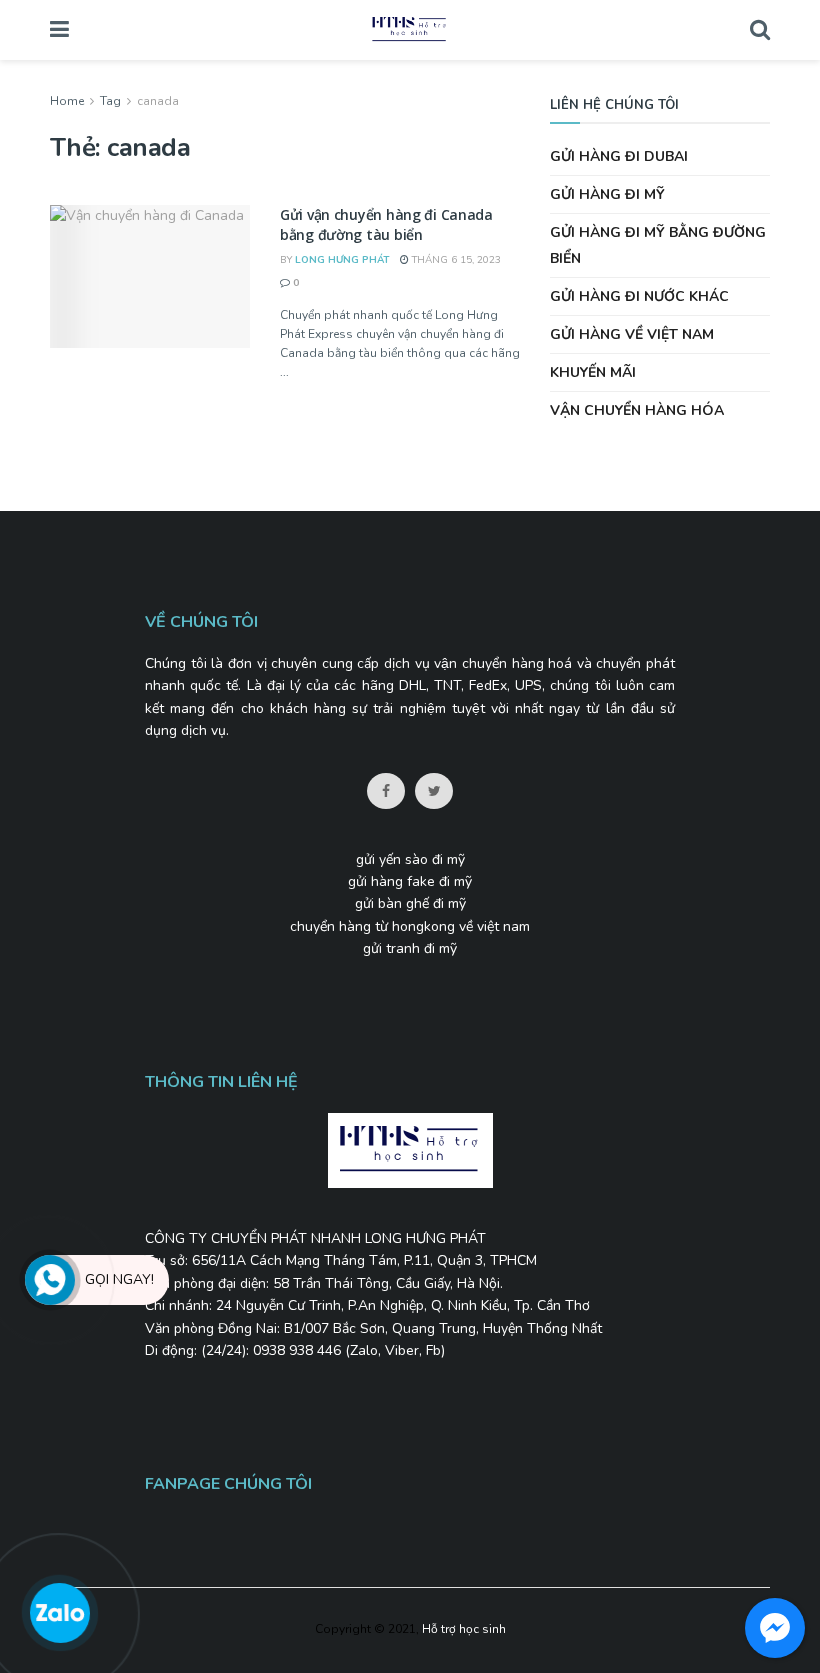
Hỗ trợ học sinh (464, 1629)
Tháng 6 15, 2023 (455, 260)
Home (67, 101)
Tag (110, 101)
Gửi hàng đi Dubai (619, 156)
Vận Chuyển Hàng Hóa (637, 410)
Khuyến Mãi (593, 372)
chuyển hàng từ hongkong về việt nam (410, 926)
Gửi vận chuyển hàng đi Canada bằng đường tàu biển (386, 224)
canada (158, 101)
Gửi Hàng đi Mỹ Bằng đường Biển (658, 245)
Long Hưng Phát (342, 260)
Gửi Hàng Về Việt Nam (632, 334)
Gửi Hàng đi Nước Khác (639, 296)
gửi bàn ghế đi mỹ (410, 903)
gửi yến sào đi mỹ (410, 859)
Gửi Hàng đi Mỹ (607, 194)
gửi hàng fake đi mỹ (410, 881)
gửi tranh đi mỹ (410, 948)
